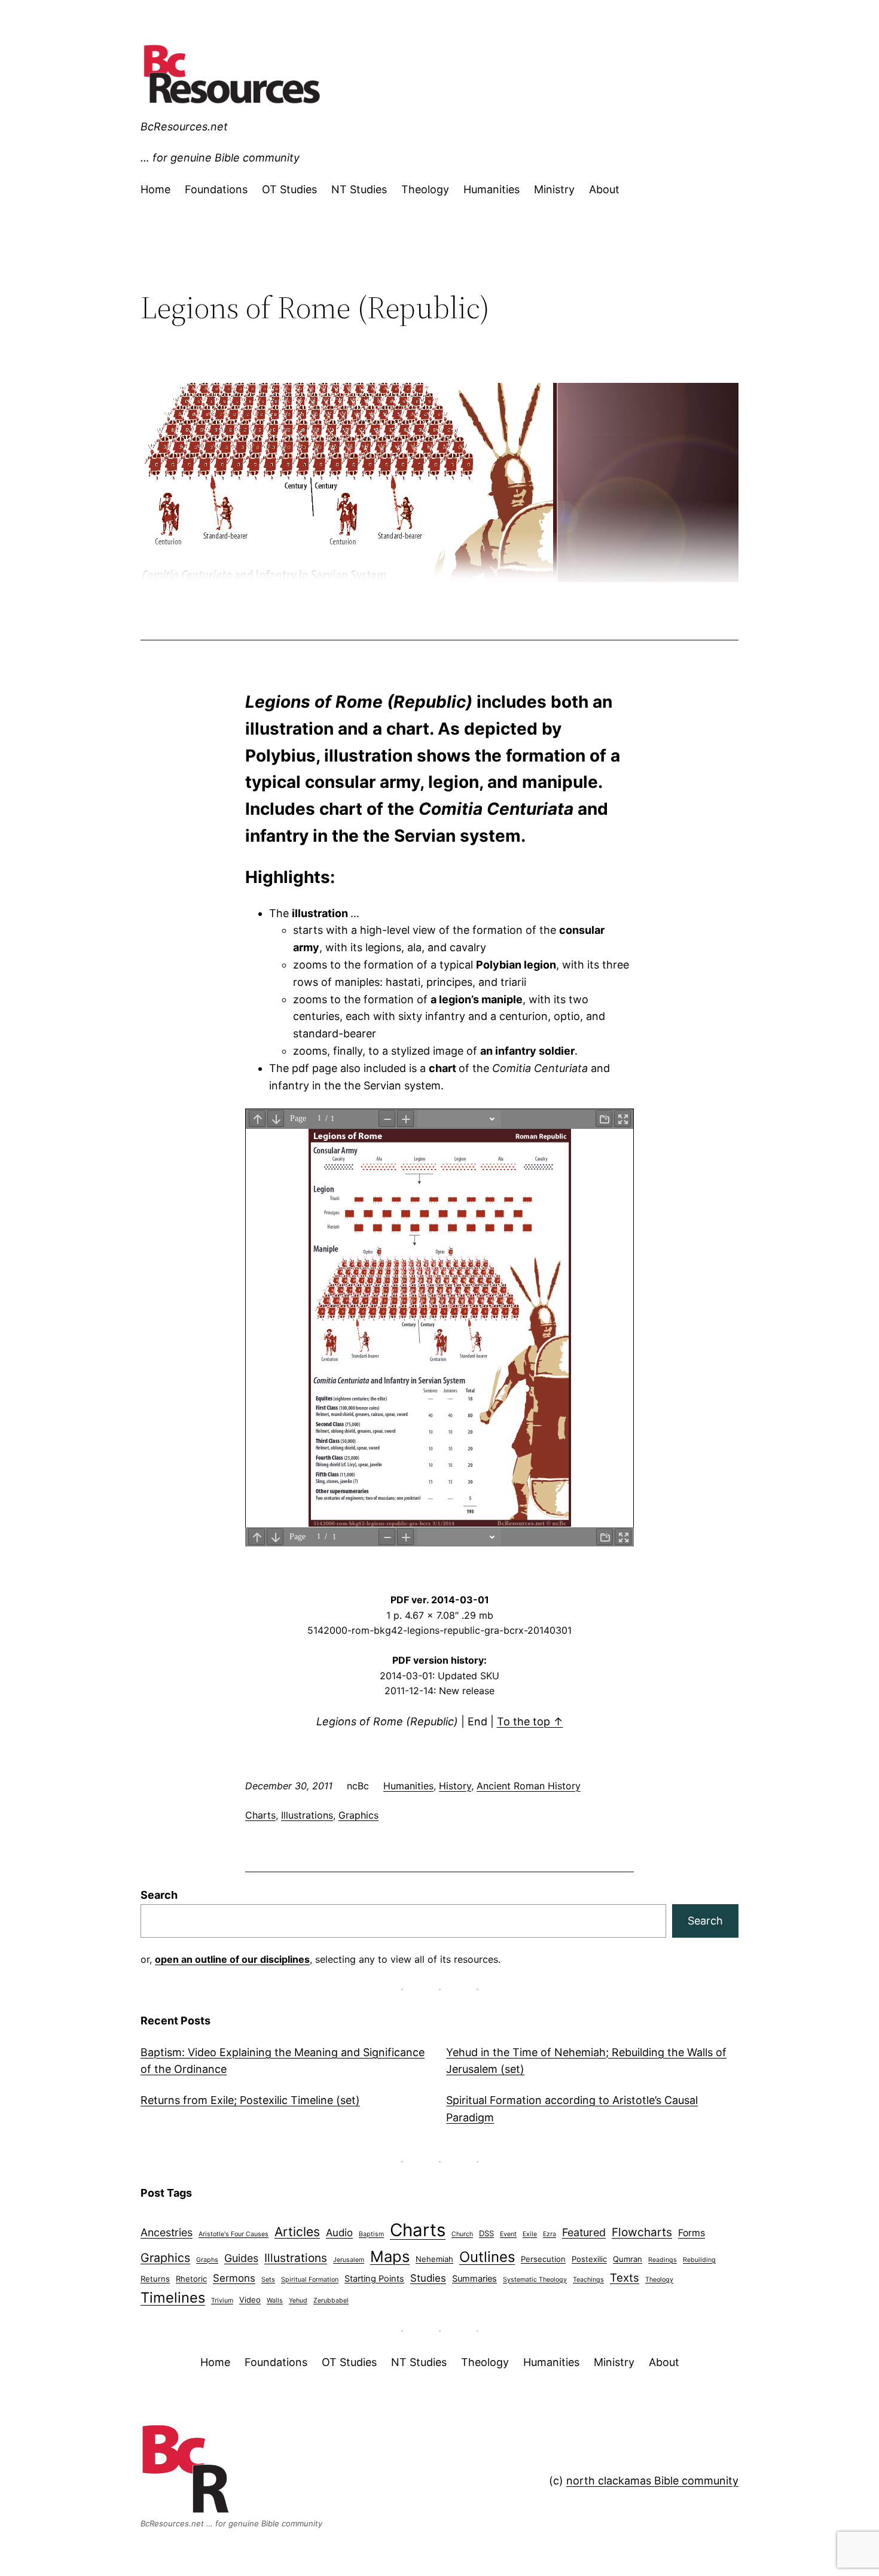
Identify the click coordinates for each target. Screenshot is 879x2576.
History (455, 1786)
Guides (241, 2258)
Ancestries (167, 2232)
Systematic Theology (535, 2280)
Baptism (371, 2234)
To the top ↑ (530, 1721)
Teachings (588, 2280)
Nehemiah (434, 2259)
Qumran (628, 2259)
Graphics (358, 1815)
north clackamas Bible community (652, 2481)
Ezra (550, 2234)
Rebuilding (699, 2260)
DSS (486, 2233)
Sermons (234, 2278)
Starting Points (374, 2279)
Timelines (173, 2298)
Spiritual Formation (310, 2280)
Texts (625, 2277)
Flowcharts (642, 2232)
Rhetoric (191, 2279)
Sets (268, 2280)
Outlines (487, 2257)
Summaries (474, 2279)
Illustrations (307, 1815)
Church (462, 2234)
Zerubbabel (331, 2301)
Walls (275, 2301)
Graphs (207, 2260)
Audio (339, 2233)
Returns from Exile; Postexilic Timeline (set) (250, 2100)
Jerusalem (349, 2260)
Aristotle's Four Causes (234, 2234)
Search (159, 1895)
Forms (692, 2233)
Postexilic (589, 2259)
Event (508, 2234)
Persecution (543, 2259)
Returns (155, 2279)
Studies (428, 2278)
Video (250, 2300)
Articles (297, 2232)
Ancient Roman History (529, 1786)
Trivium (222, 2301)
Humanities (408, 1786)
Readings (663, 2260)
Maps (390, 2256)
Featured (584, 2232)
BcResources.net (184, 127)
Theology (659, 2280)
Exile (530, 2234)
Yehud (298, 2301)
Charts (260, 1815)
